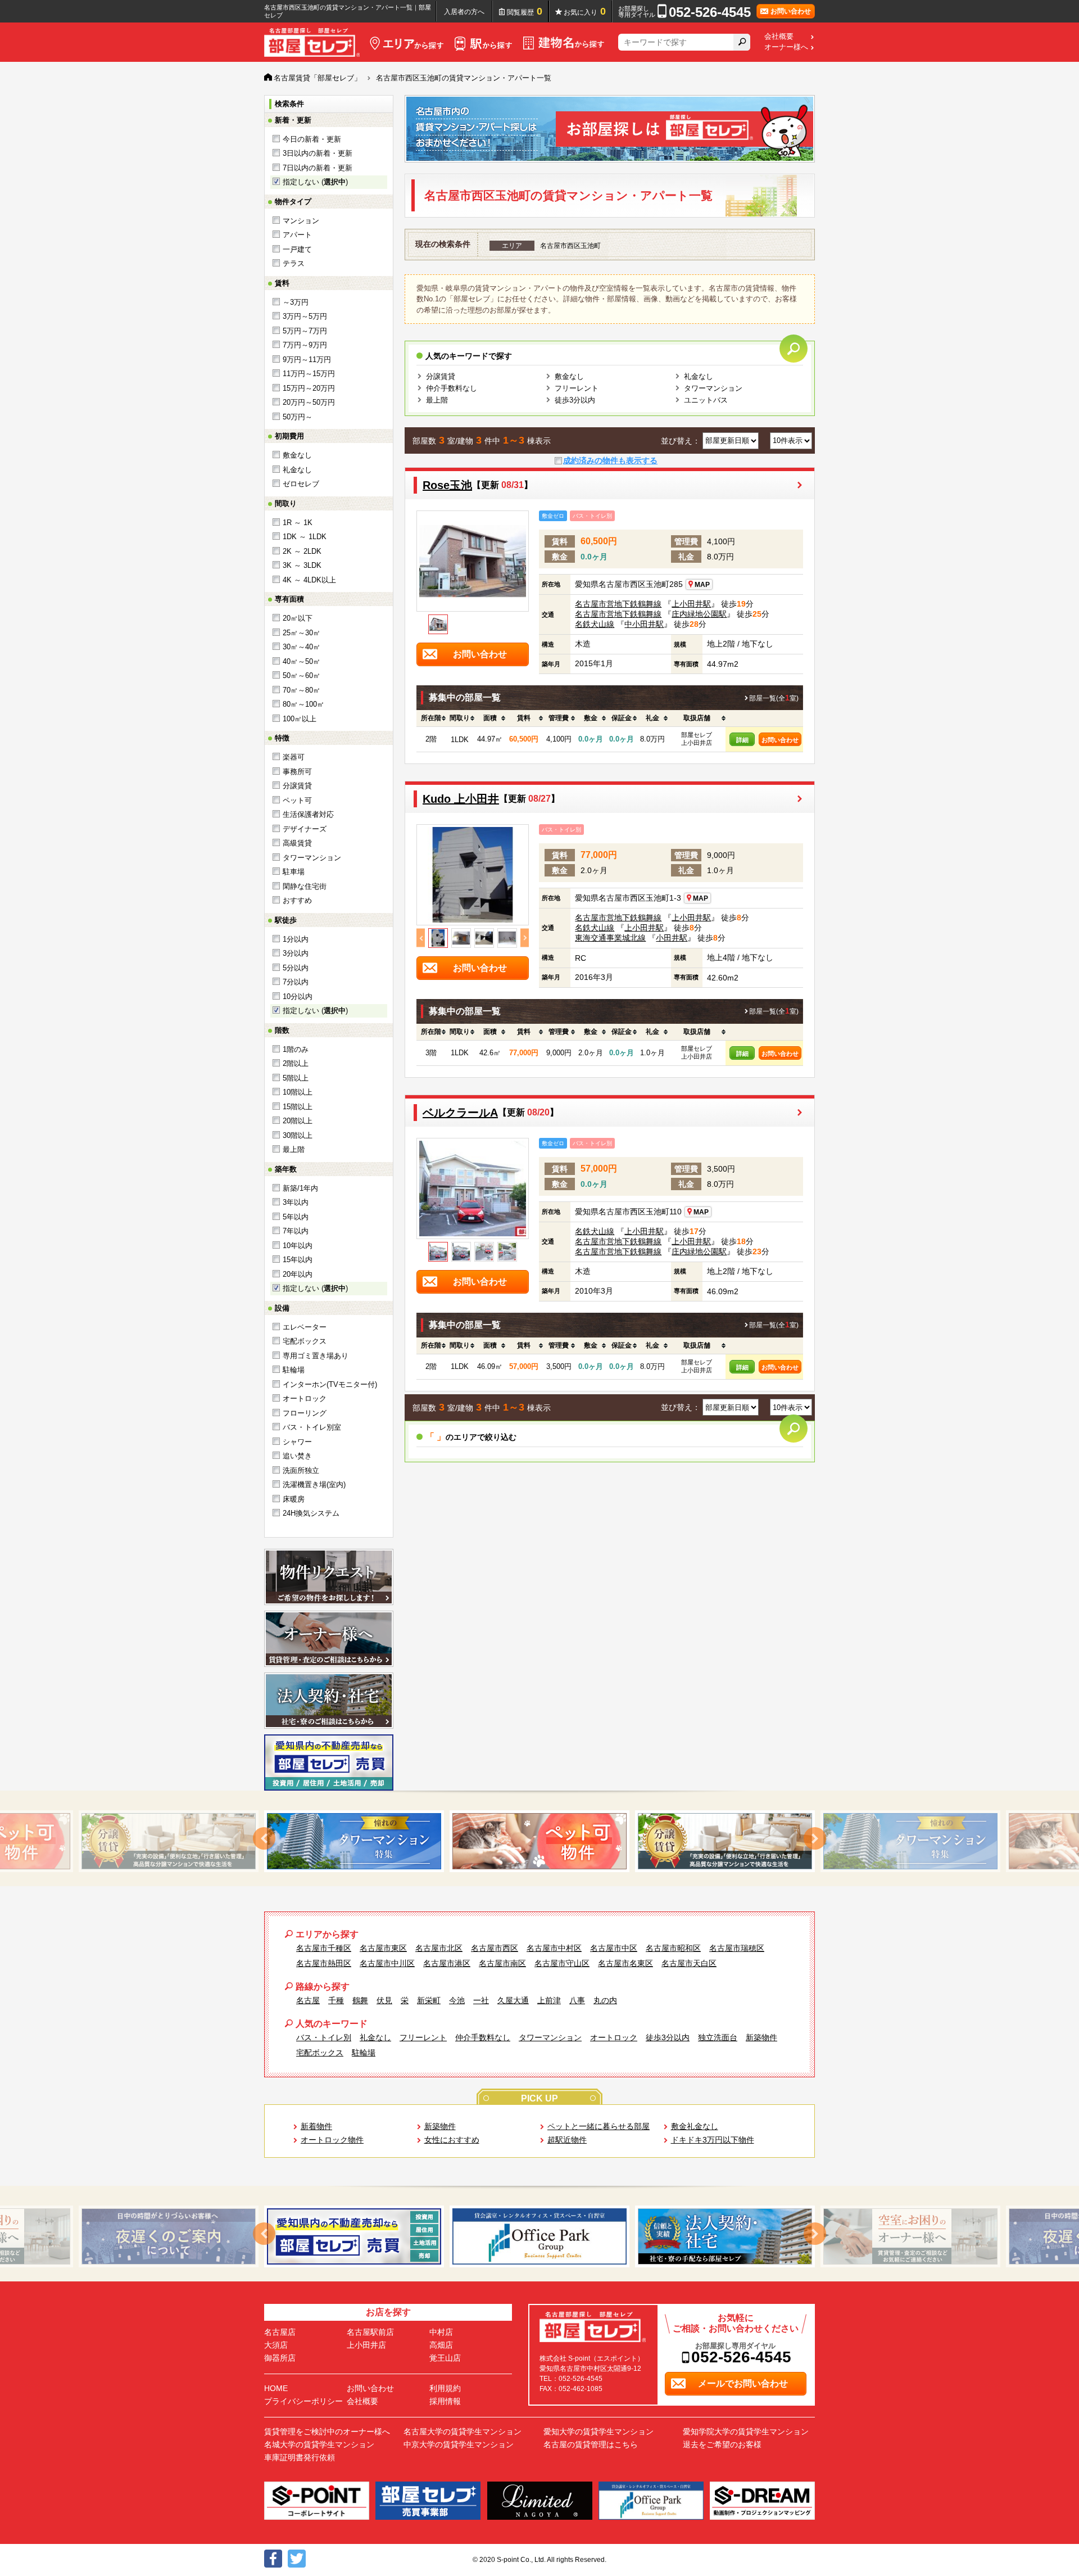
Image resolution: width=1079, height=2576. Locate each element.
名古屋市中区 (614, 1948)
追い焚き (297, 1456)
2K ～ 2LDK (302, 551)
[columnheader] (431, 718)
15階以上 (298, 1107)
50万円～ (298, 417)
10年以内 (298, 1246)
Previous (421, 938)
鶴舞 (360, 2000)
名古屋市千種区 (324, 1948)
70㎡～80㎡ (302, 690)
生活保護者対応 (308, 814)
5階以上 (296, 1078)
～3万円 (296, 302)
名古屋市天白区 (689, 1963)
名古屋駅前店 (370, 2332)
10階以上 (298, 1092)
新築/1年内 (300, 1188)
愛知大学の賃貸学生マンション (599, 2432)
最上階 (294, 1149)
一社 (481, 2000)
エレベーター (305, 1327)
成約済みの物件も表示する (610, 460)
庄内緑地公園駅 (699, 614)
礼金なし (297, 470)
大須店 (276, 2345)
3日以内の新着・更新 (318, 153)
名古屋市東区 (383, 1948)
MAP (702, 585)
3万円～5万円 (305, 316)
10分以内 (298, 996)
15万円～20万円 (309, 388)
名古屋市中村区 (554, 1948)
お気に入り (585, 11)
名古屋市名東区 (625, 1963)
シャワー (297, 1442)
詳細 (742, 740)
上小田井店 (366, 2345)
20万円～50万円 (309, 402)
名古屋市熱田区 (324, 1963)
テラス (294, 263)
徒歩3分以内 (575, 400)
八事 (577, 2000)
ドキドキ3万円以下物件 (713, 2140)
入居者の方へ (464, 12)
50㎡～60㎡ (302, 675)
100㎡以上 (300, 719)
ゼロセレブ (301, 484)
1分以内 (296, 939)
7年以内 (296, 1231)
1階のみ (296, 1049)
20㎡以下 (298, 618)
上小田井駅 (691, 604)
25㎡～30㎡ (302, 633)
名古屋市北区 (439, 1948)
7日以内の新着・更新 (318, 168)
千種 (336, 2000)
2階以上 (296, 1063)
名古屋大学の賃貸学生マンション (463, 2432)
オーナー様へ (786, 47)
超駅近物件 (567, 2140)
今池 (457, 2000)
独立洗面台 (718, 2037)
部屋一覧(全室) (774, 698)
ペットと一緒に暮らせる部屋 (599, 2126)
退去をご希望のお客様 (722, 2444)
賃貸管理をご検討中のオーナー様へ (327, 2432)
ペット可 (297, 800)
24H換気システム (311, 1513)
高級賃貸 (297, 843)
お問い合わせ (780, 740)
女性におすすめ (452, 2140)
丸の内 (605, 2000)
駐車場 (294, 872)
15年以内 (298, 1260)
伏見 (384, 2000)
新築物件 (761, 2037)
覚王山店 (445, 2358)
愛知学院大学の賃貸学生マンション (746, 2432)
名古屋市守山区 (562, 1963)
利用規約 (445, 2388)
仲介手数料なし (452, 388)
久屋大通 (513, 2000)
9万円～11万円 (307, 360)
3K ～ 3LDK (302, 565)
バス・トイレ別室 (312, 1427)
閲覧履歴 (525, 11)
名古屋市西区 (495, 1948)
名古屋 (308, 2000)
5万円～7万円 (305, 331)
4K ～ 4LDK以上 (309, 580)
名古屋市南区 (502, 1963)
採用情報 (445, 2401)
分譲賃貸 (297, 786)
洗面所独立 (301, 1470)
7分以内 (296, 982)
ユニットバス (706, 400)
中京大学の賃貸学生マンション (459, 2444)
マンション (301, 221)
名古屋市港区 (447, 1963)
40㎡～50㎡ (302, 661)
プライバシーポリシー (303, 2401)
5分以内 (296, 968)
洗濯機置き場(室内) (314, 1484)
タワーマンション (312, 858)
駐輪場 (294, 1370)
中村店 (441, 2332)
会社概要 (779, 37)
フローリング (305, 1413)
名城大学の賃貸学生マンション (319, 2444)
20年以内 (298, 1274)
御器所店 (280, 2358)
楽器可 (294, 757)
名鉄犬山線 (595, 624)
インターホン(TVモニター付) (330, 1384)
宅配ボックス (305, 1341)
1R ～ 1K (298, 523)
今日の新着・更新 (312, 139)
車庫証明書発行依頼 (300, 2457)
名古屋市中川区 (387, 1963)
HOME (276, 2388)
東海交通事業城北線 (610, 938)
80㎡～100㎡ (303, 704)
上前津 (549, 2000)
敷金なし (297, 455)
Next (525, 938)
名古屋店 (280, 2332)
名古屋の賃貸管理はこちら (591, 2444)
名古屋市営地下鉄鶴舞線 (618, 604)
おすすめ (297, 900)
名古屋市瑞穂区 (737, 1948)
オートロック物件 (332, 2140)
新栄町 (429, 2000)
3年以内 (296, 1202)
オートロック (305, 1398)
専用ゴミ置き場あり (316, 1356)
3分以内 (296, 953)
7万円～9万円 (305, 345)
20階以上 (298, 1121)
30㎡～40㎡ (302, 647)
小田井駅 (672, 938)
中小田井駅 (644, 624)
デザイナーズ (305, 829)
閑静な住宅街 (305, 886)
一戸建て (297, 249)
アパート (297, 235)
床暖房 (294, 1499)
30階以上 (298, 1135)
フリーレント (577, 388)
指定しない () (315, 182)
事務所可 (297, 772)
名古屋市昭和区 (673, 1948)
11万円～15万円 (309, 374)
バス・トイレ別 (324, 2037)
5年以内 (296, 1217)
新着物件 (316, 2126)
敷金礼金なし (695, 2126)
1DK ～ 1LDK (305, 537)
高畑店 (441, 2345)
